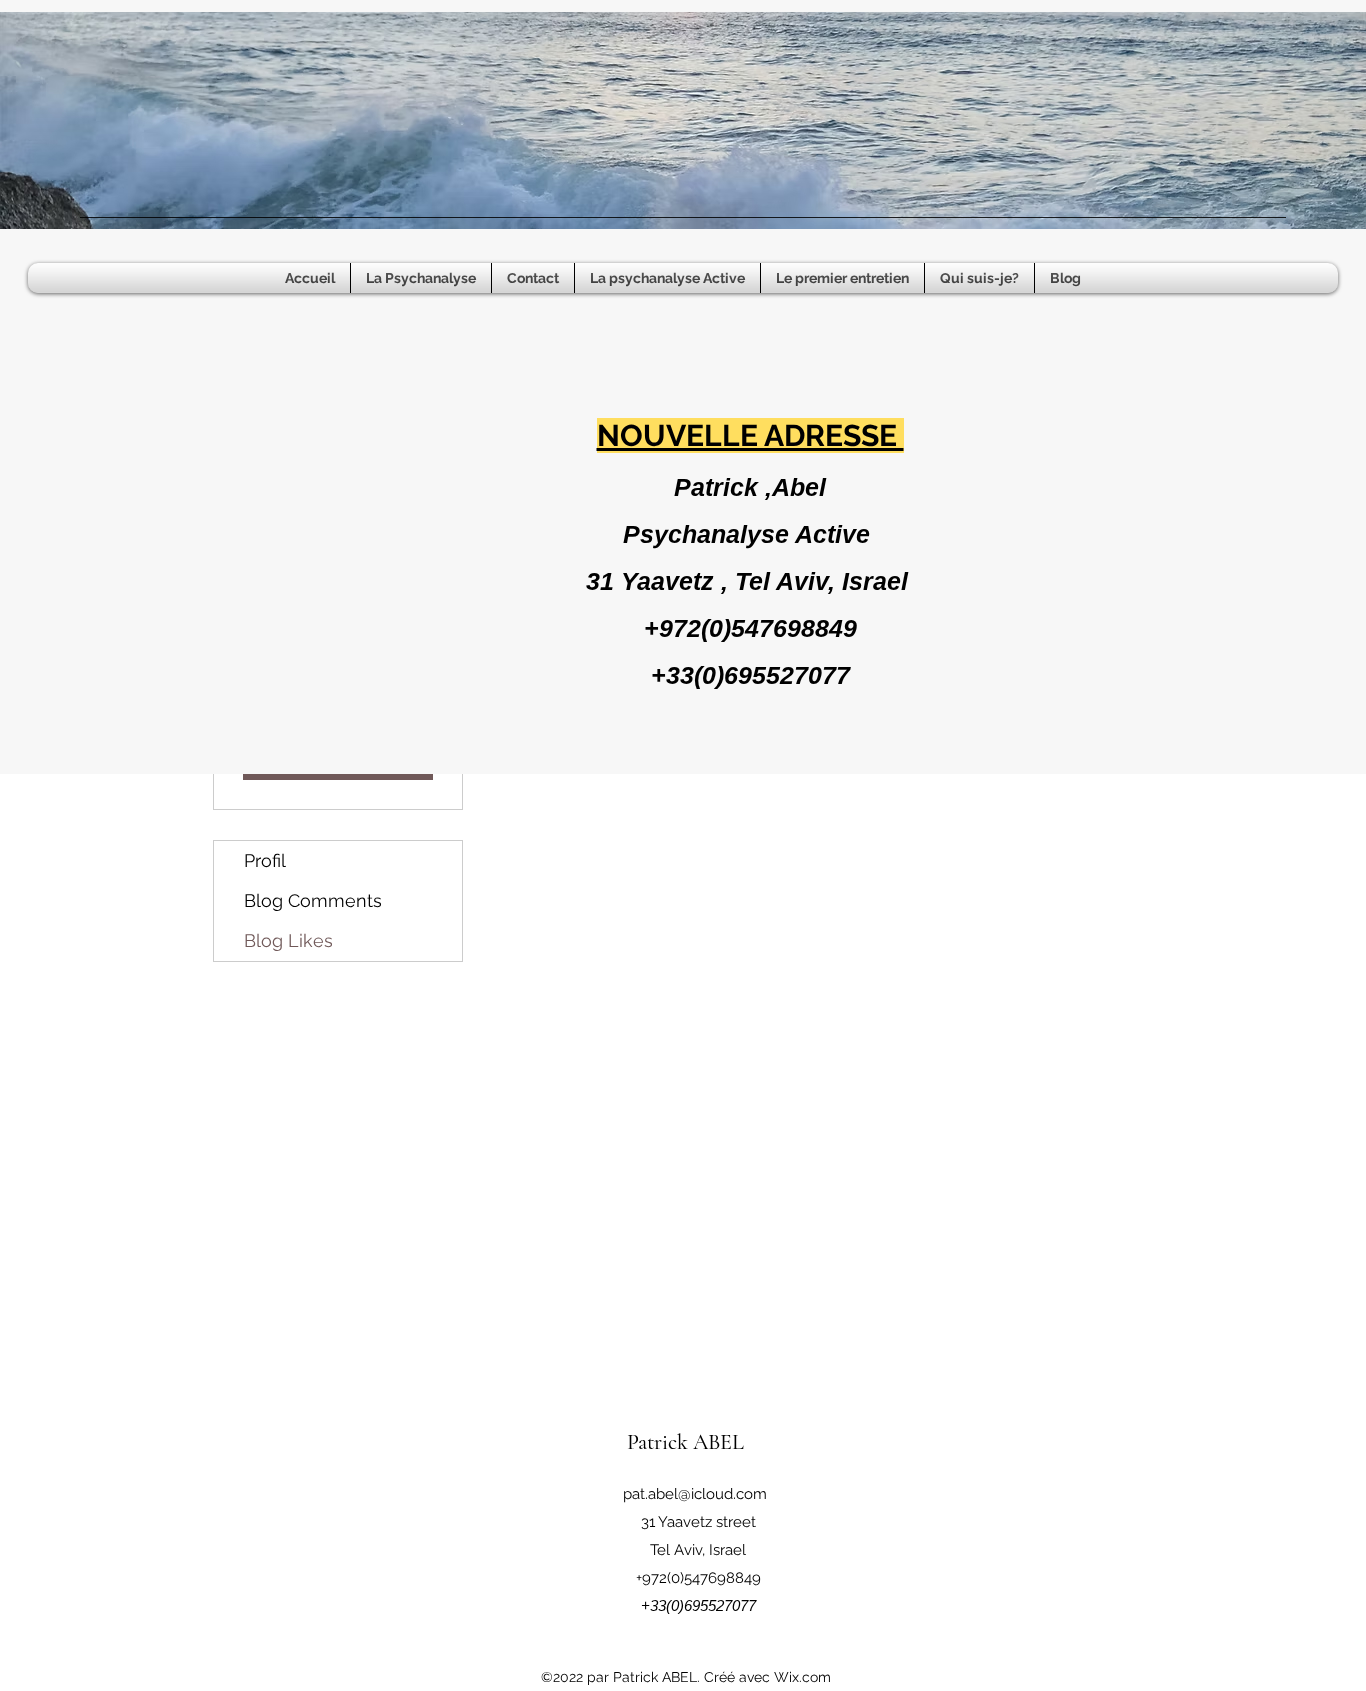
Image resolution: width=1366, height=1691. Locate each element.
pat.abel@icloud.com (695, 1494)
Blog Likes (288, 940)
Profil (265, 860)
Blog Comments (313, 900)
